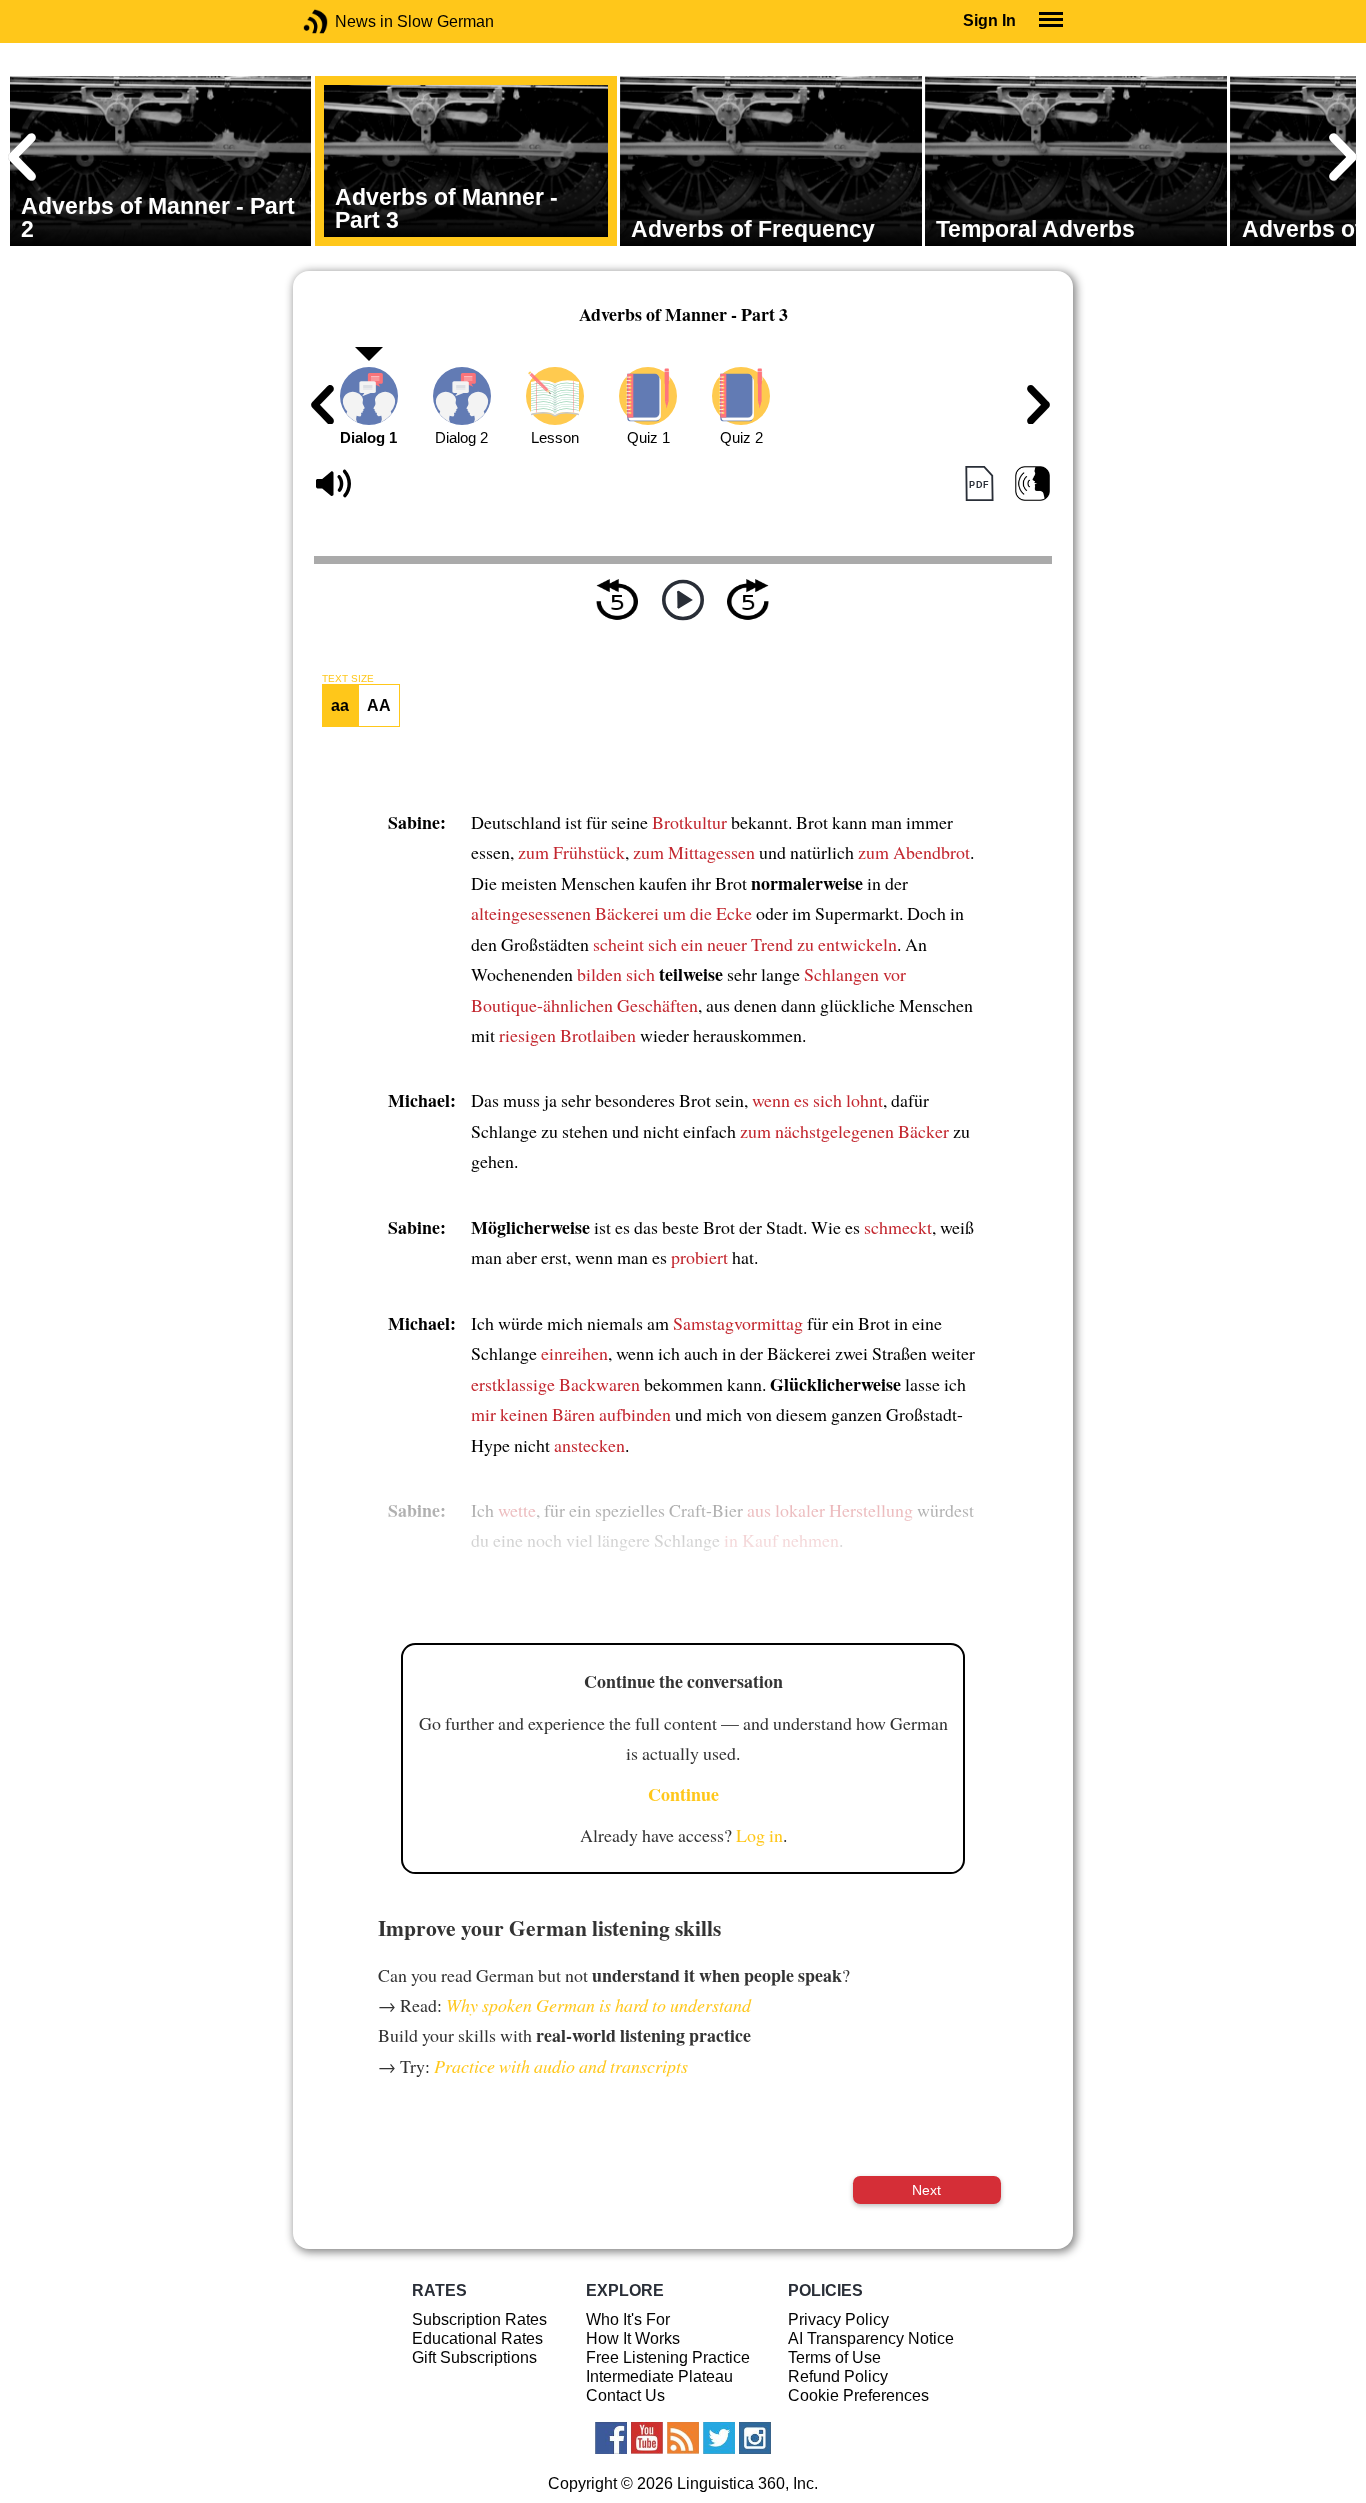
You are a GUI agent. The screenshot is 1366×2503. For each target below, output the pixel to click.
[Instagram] (755, 2438)
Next (926, 2190)
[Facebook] (611, 2438)
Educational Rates (477, 2338)
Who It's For (628, 2319)
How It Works (633, 2338)
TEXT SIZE (348, 679)
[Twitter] (719, 2438)
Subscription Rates (479, 2319)
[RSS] (683, 2438)
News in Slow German (345, 21)
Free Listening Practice (668, 2357)
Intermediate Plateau (659, 2376)
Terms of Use (834, 2357)
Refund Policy (838, 2376)
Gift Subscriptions (474, 2357)
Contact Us (625, 2395)
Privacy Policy (838, 2319)
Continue (683, 1794)
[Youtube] (647, 2438)
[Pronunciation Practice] (1032, 483)
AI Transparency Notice (871, 2338)
